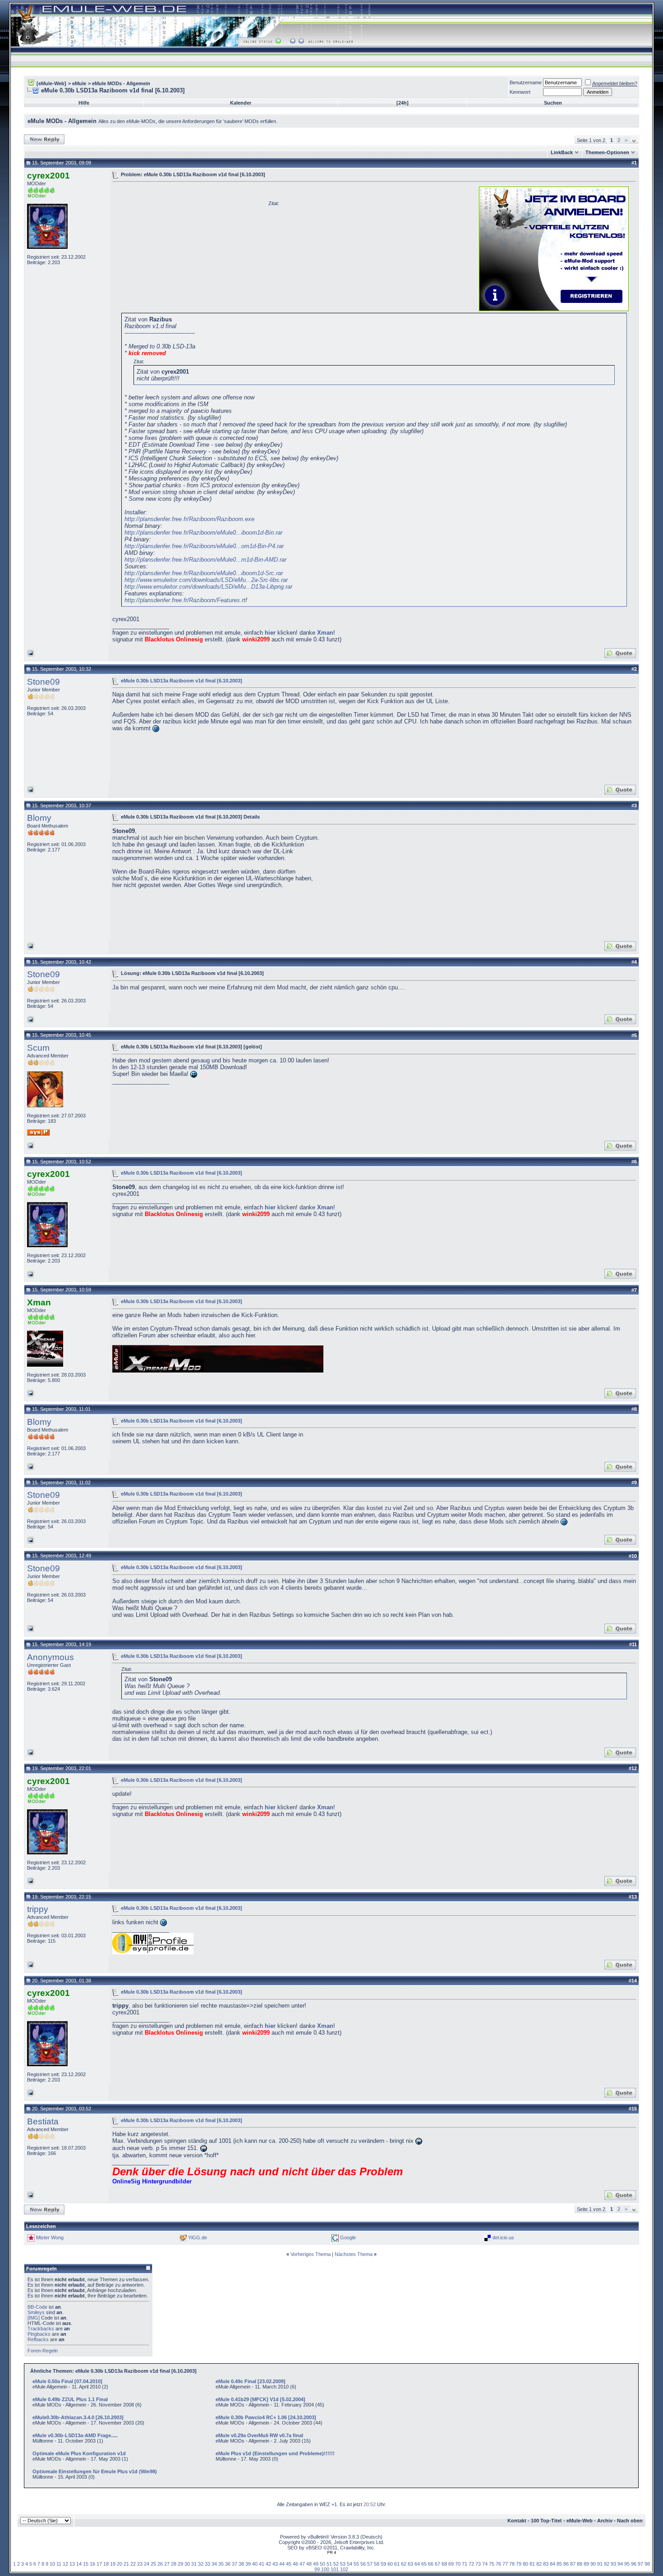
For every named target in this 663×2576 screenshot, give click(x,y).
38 (241, 2564)
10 (52, 2564)
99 (317, 2569)
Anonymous (51, 1657)
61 (397, 2564)
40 (255, 2564)
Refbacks (38, 2339)
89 (586, 2564)
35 (221, 2564)
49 (316, 2564)
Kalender (241, 103)
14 (79, 2564)
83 (546, 2564)
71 (465, 2564)
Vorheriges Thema (311, 2254)
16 (92, 2564)
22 (133, 2564)
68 (444, 2564)
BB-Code (37, 2307)
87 (573, 2564)
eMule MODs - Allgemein (121, 83)
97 (640, 2564)
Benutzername (526, 82)
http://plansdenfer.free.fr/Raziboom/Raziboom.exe (189, 519)
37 (235, 2564)
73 (478, 2564)
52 (336, 2564)
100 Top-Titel (546, 2521)
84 (552, 2564)
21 (126, 2564)
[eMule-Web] (51, 83)
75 (492, 2564)
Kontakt (517, 2521)
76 (498, 2564)
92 (607, 2564)
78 (512, 2564)
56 (363, 2564)
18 (106, 2564)
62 (404, 2564)
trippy (38, 1909)
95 (627, 2564)
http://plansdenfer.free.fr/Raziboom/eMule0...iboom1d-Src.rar (204, 573)
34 (214, 2564)
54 (350, 2564)
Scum (38, 1048)
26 (160, 2564)
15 (86, 2564)
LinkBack (562, 152)
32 (201, 2564)
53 (343, 2564)
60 (390, 2564)
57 (370, 2564)
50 (322, 2564)
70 (458, 2564)
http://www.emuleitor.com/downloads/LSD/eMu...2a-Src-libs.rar (206, 580)
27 (167, 2564)
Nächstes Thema (354, 2254)
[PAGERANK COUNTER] (331, 2553)
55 (356, 2564)
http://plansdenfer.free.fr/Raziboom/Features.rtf (186, 600)
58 (377, 2564)
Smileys (36, 2312)
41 (262, 2564)
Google (348, 2237)
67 (437, 2564)
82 (539, 2564)
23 (140, 2564)
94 (620, 2564)
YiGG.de (198, 2237)
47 (302, 2564)
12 (65, 2564)
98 (647, 2564)
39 (248, 2564)
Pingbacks (39, 2334)
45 (289, 2564)
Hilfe (84, 103)
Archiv (605, 2521)
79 (519, 2564)
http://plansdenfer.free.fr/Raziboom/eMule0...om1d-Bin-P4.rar (204, 546)
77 (505, 2564)
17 (99, 2564)
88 (580, 2564)
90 (593, 2564)
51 (329, 2564)
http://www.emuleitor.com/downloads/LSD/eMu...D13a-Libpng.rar (208, 587)
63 (410, 2564)
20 (120, 2564)
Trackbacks (41, 2329)
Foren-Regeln (43, 2351)
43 (275, 2564)
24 (147, 2564)
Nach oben (630, 2521)
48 (309, 2564)
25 (153, 2564)
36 (228, 2564)
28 (174, 2564)
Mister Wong (50, 2237)
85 (559, 2564)
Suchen (553, 103)
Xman (325, 633)
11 (59, 2564)
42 (268, 2564)
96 (634, 2564)
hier (270, 633)
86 (566, 2564)
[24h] (403, 103)
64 (417, 2564)
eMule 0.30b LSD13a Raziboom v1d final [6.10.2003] (182, 680)
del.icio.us (503, 2237)
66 (431, 2564)
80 (525, 2564)
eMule (79, 83)
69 (451, 2564)
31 (194, 2564)
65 (424, 2564)
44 (282, 2564)
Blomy (39, 818)
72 (471, 2564)
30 (187, 2564)
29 (180, 2564)
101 (335, 2569)
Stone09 (44, 682)
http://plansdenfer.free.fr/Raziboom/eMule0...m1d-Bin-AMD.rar (205, 560)
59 (383, 2564)
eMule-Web (580, 2521)
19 (113, 2564)
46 (295, 2564)
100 (325, 2569)
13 (72, 2564)
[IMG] (34, 2318)
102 (344, 2569)
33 (207, 2564)
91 (600, 2564)
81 (532, 2564)
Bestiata (43, 2121)
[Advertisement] (188, 248)
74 (485, 2564)
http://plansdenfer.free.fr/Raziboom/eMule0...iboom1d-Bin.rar (203, 533)
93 (613, 2564)
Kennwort (520, 92)
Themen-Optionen (607, 152)
